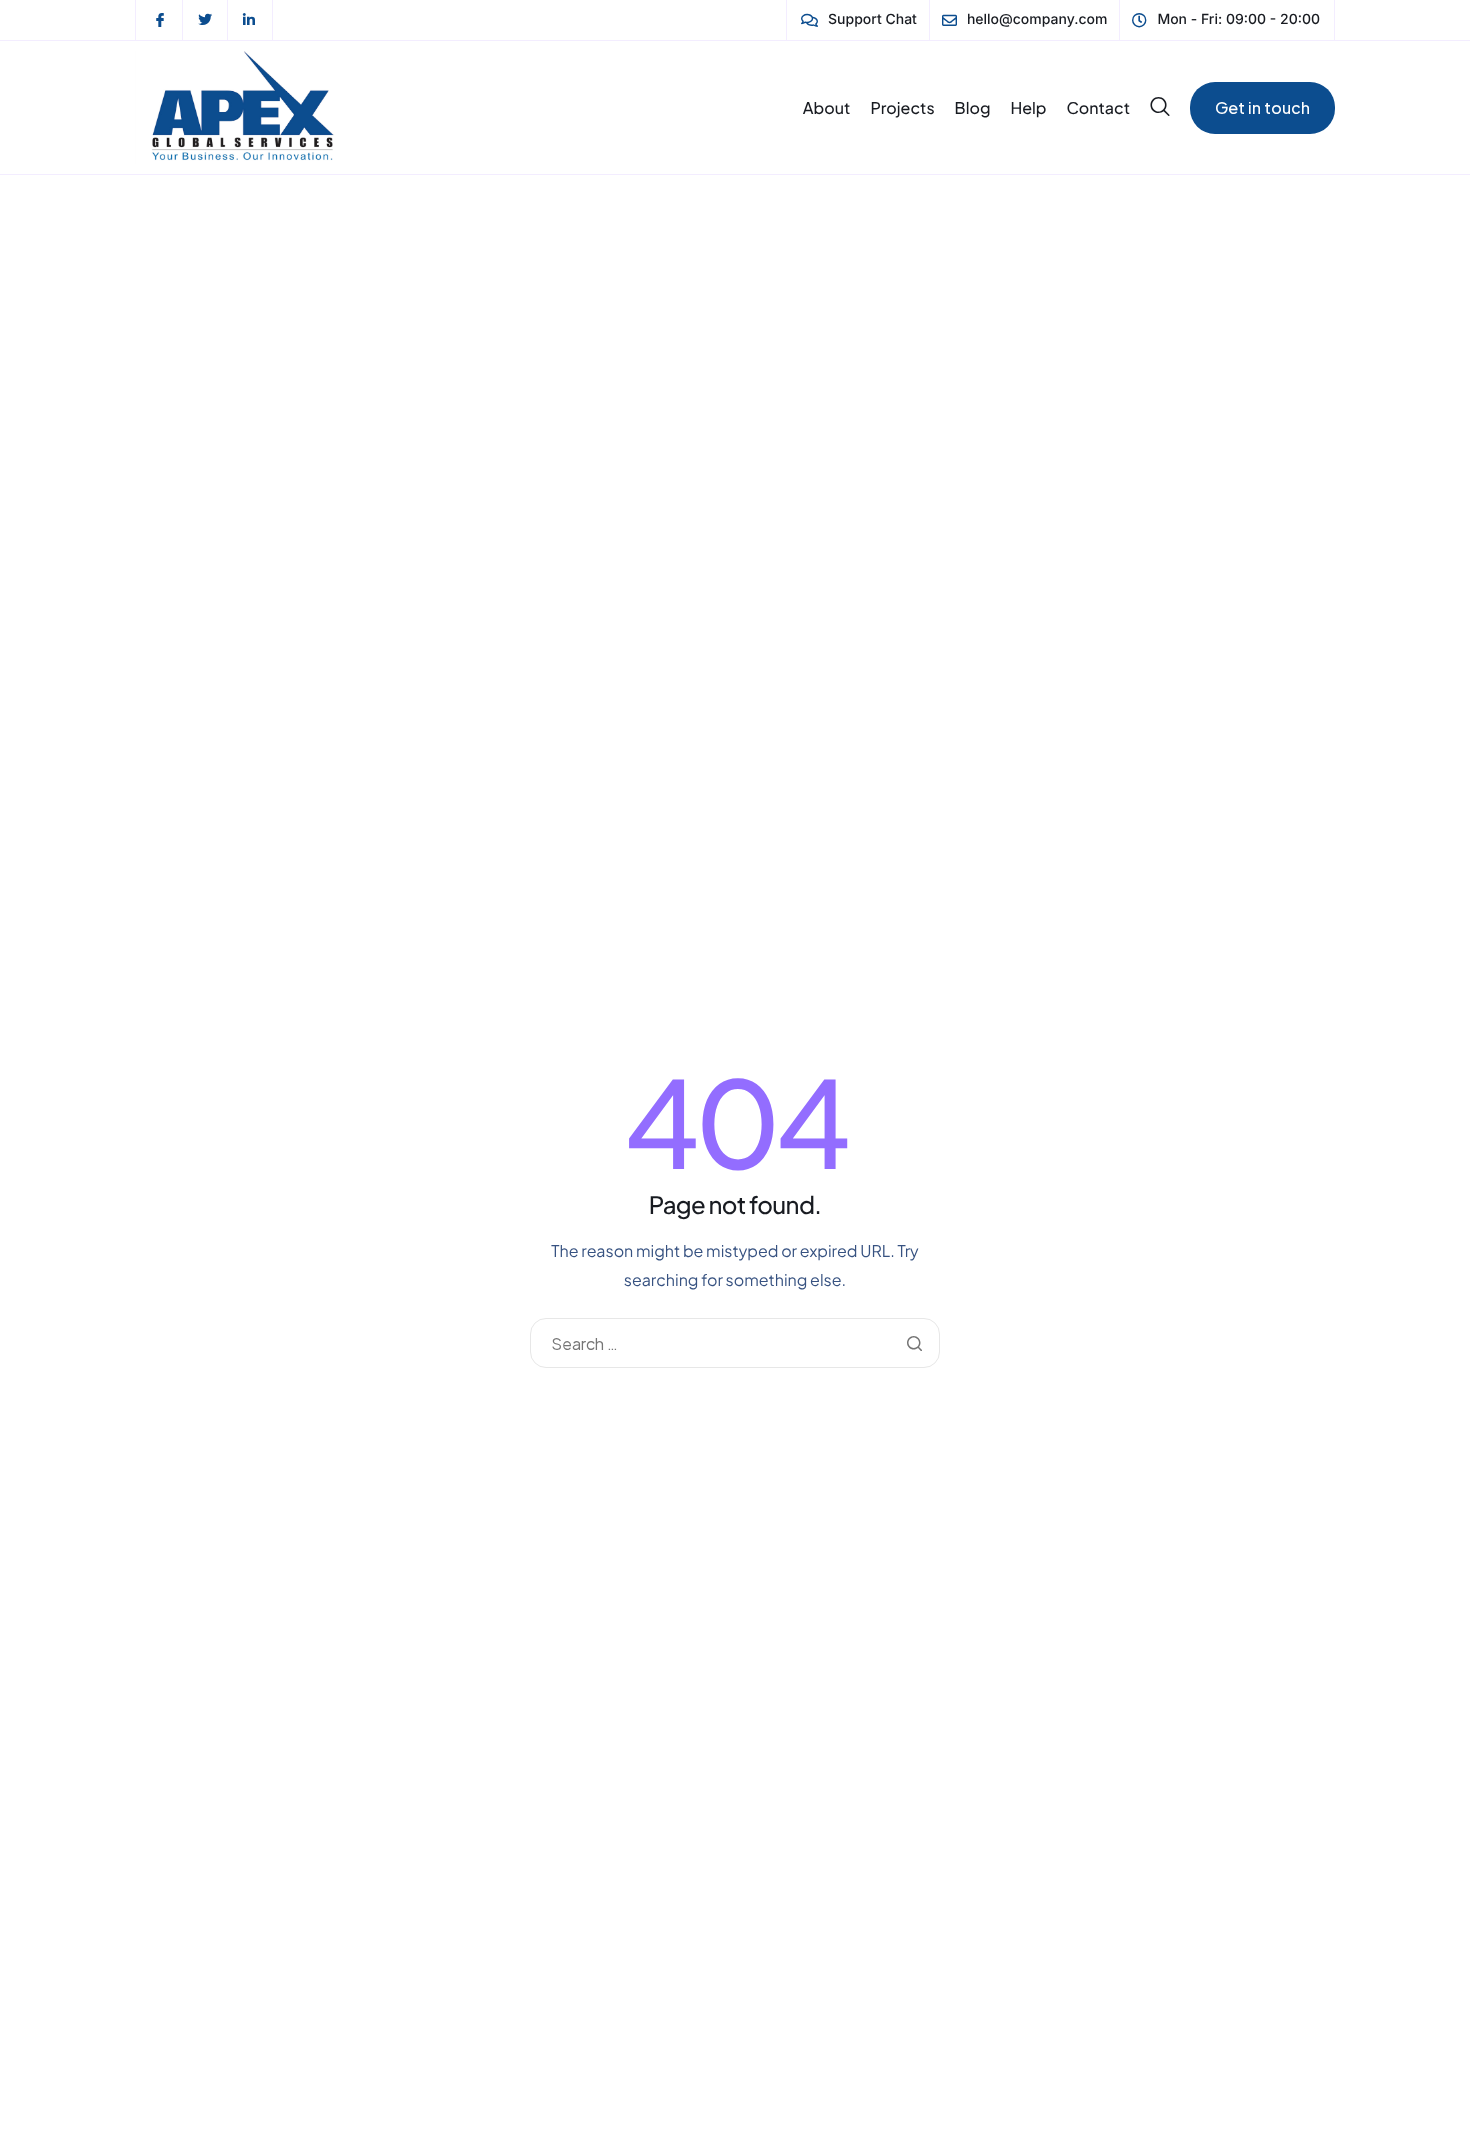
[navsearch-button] (1160, 107)
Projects (902, 108)
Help (1028, 108)
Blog (973, 108)
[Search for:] (734, 1343)
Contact (1098, 108)
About (827, 108)
